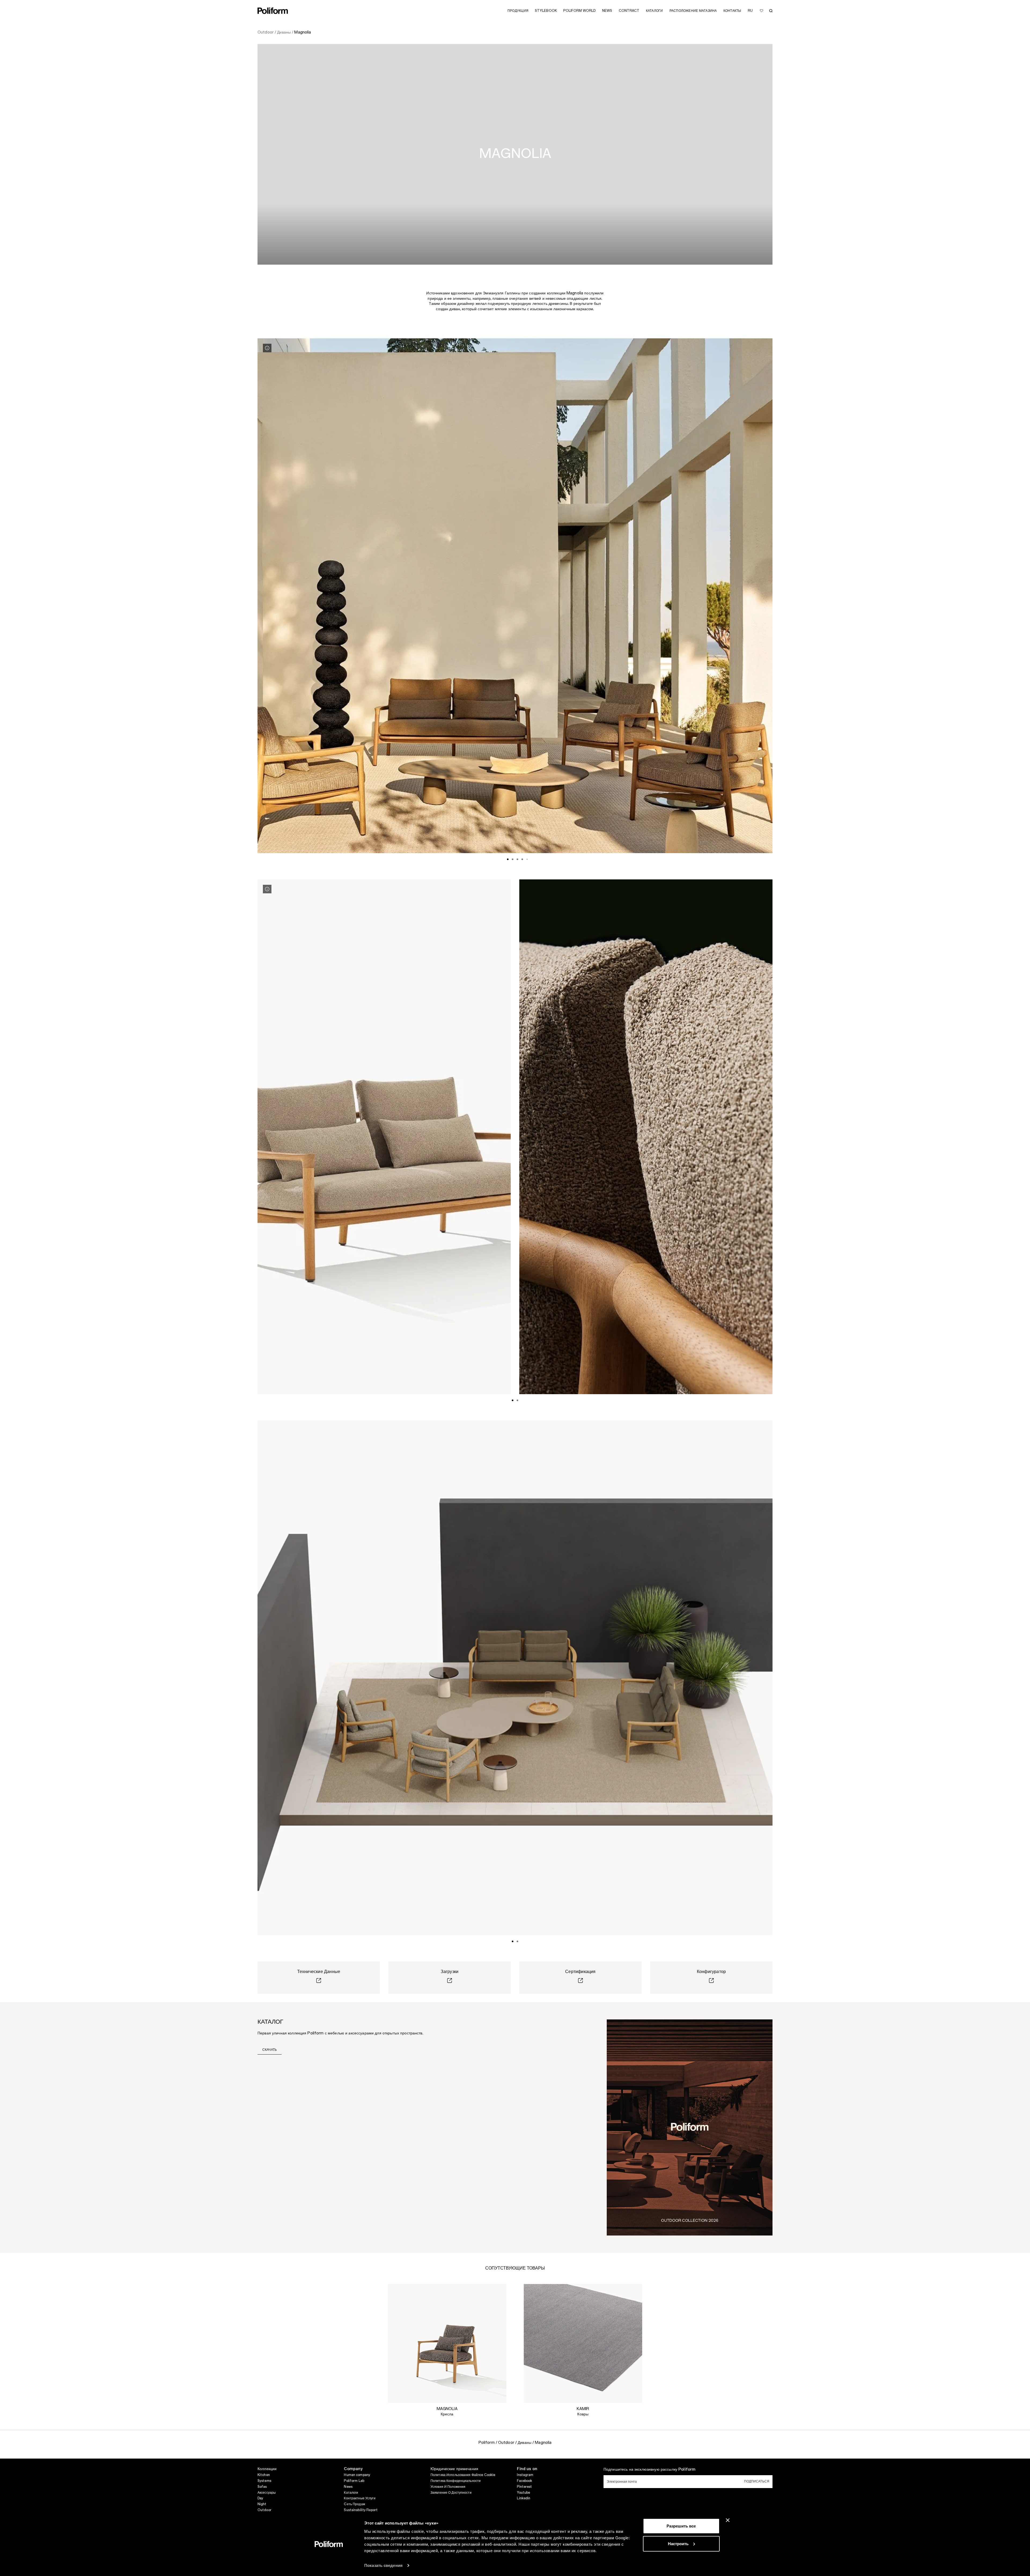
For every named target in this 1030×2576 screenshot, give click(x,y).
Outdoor (264, 2510)
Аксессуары (267, 2493)
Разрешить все (681, 2526)
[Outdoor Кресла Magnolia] (447, 2343)
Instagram (525, 2475)
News (348, 2487)
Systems (264, 2481)
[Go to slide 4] (522, 859)
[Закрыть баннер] (728, 2520)
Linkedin (524, 2498)
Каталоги (351, 2493)
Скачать (270, 2050)
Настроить (678, 2543)
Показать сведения (383, 2565)
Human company (357, 2475)
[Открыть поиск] (771, 11)
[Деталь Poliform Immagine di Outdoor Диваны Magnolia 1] (267, 348)
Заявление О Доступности (451, 2493)
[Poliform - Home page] (273, 11)
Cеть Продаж (354, 2504)
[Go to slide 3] (517, 859)
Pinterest (524, 2487)
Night (262, 2504)
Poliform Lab (354, 2481)
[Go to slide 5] (527, 859)
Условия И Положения (448, 2487)
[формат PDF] (690, 2127)
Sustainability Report (361, 2510)
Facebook (525, 2481)
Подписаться (757, 2481)
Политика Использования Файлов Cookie (463, 2475)
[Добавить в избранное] (762, 11)
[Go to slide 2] (513, 859)
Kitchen (264, 2475)
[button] (498, 2292)
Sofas (262, 2487)
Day (260, 2498)
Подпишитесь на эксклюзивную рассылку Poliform (650, 2470)
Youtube (523, 2493)
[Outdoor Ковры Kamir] (583, 2343)
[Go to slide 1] (508, 859)
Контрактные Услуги (360, 2498)
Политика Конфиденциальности (456, 2481)
